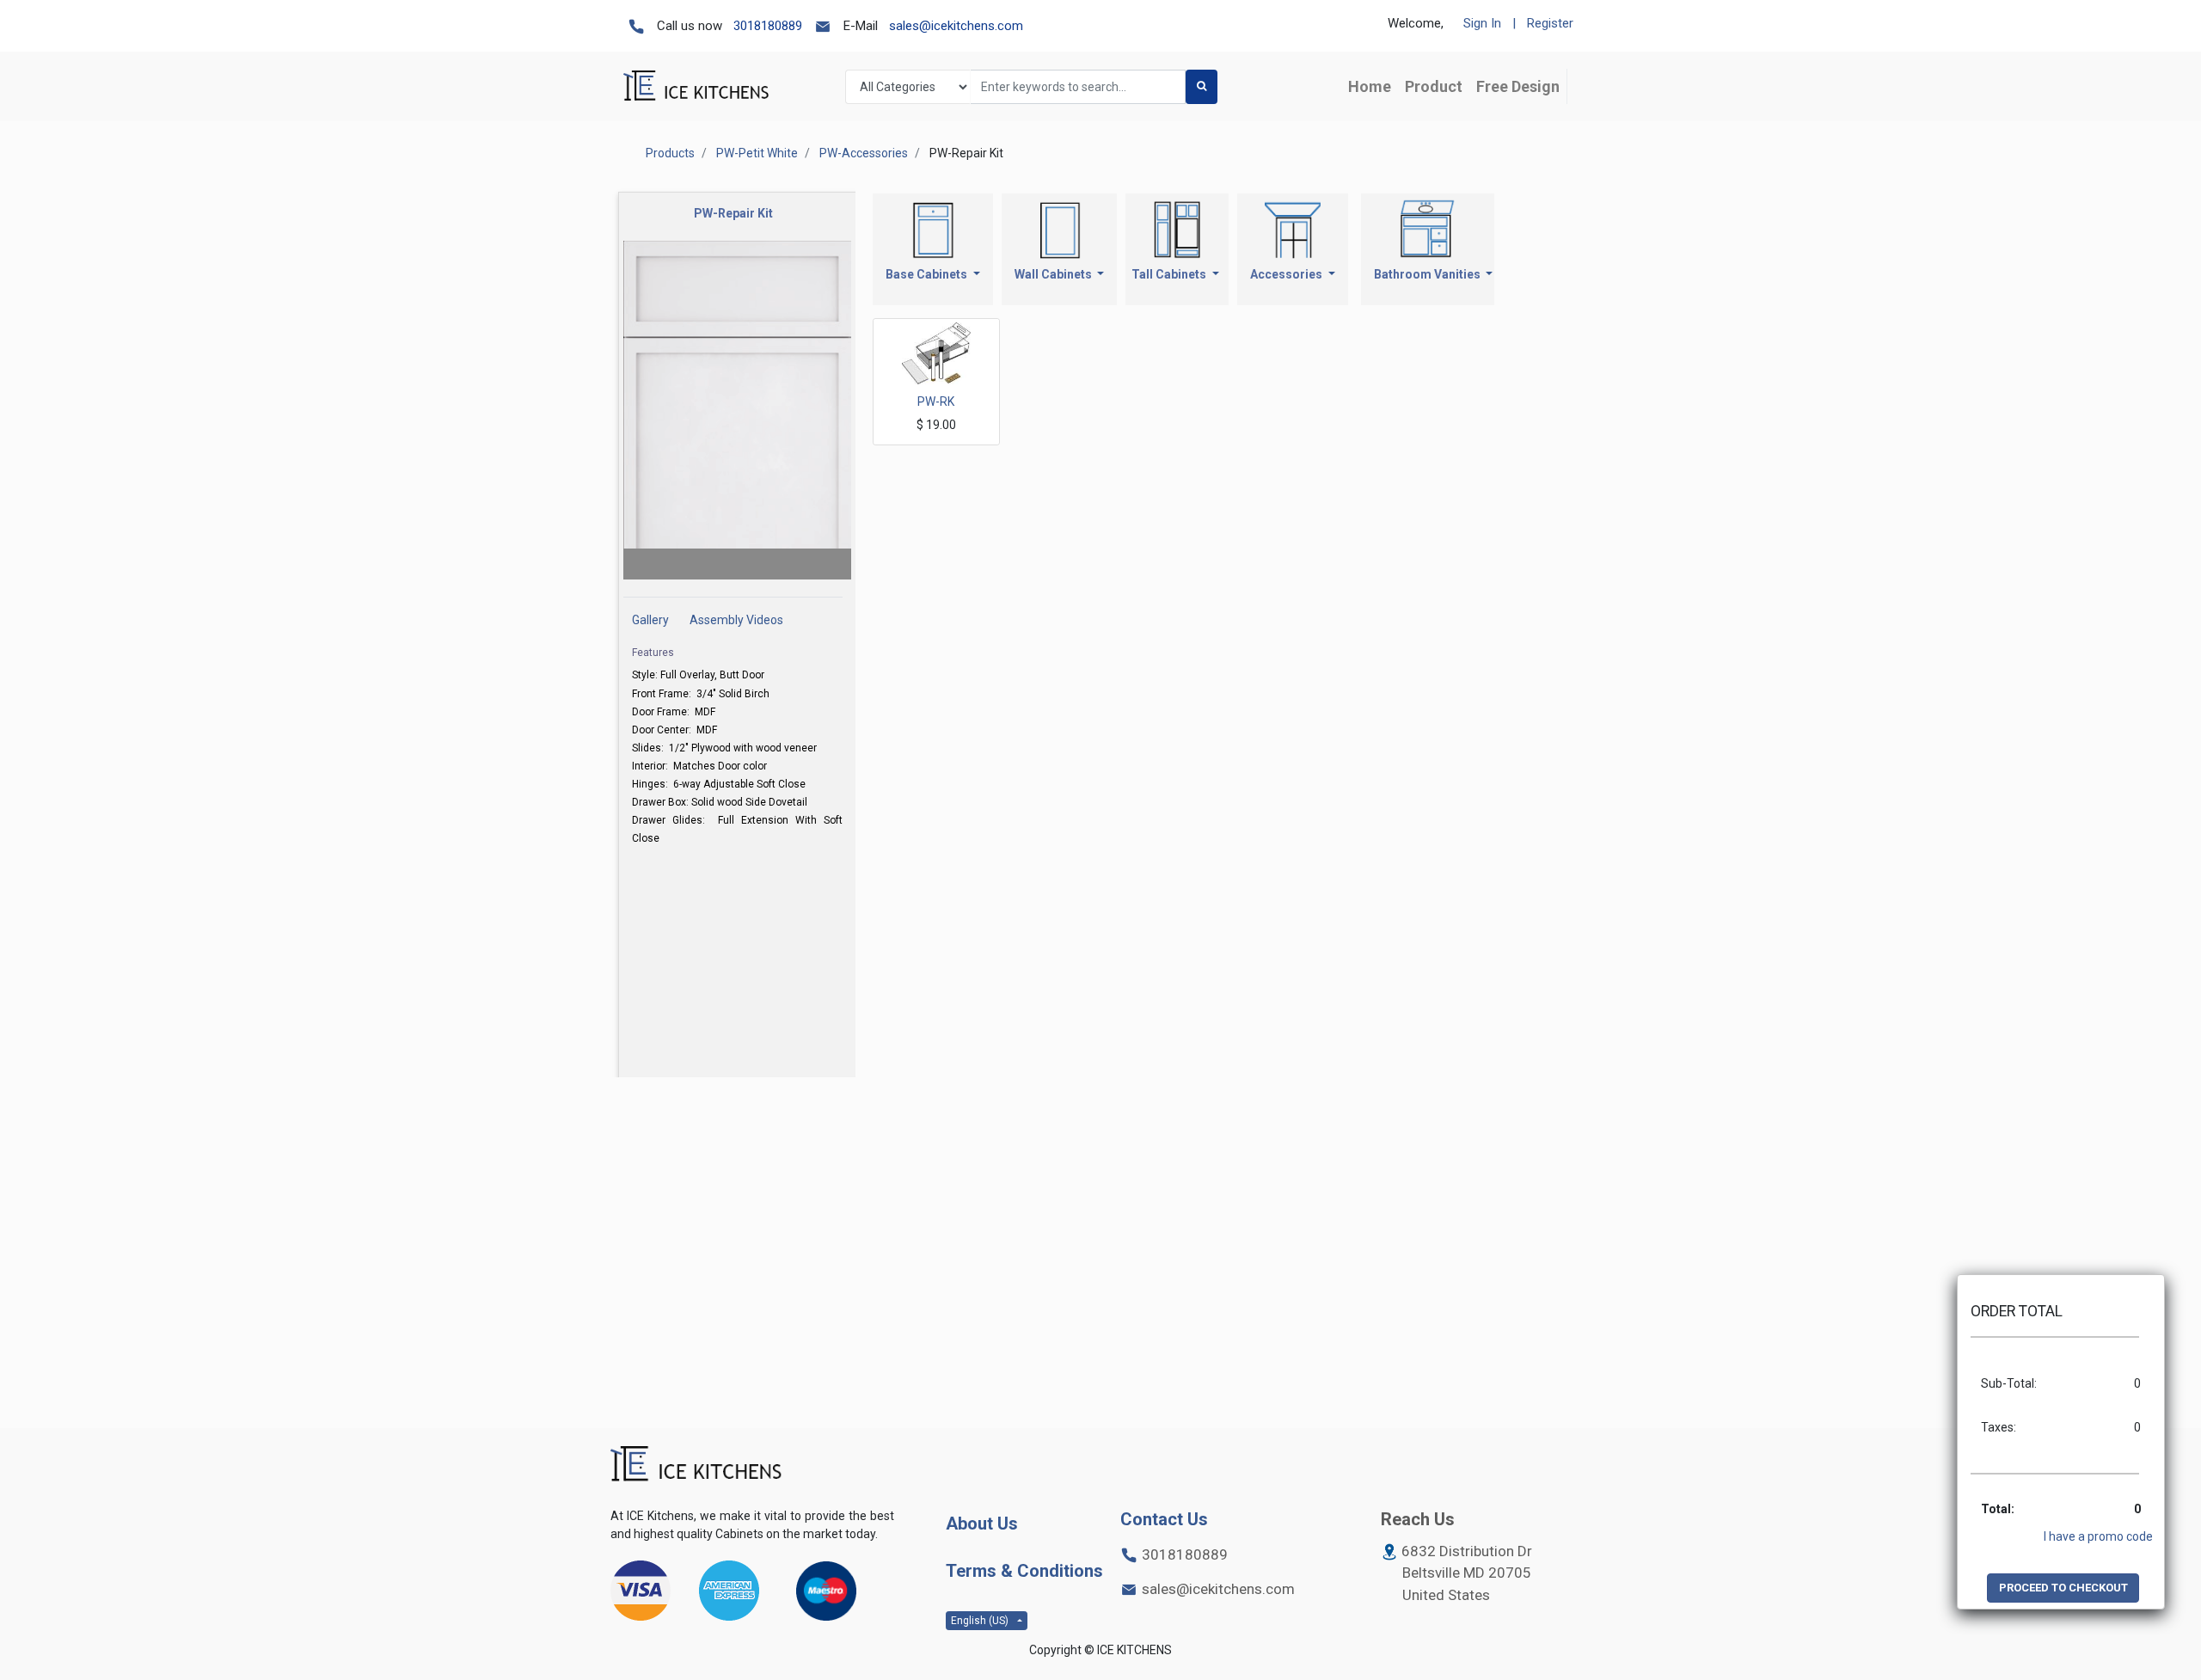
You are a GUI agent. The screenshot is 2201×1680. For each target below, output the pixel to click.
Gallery (650, 620)
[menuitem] (1370, 86)
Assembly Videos (736, 620)
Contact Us (1164, 1519)
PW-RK (936, 402)
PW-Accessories (864, 153)
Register (1550, 23)
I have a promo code (2098, 1536)
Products (670, 153)
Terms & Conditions (1024, 1571)
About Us (982, 1524)
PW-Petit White (757, 153)
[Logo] (696, 1465)
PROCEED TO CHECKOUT (2063, 1588)
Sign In (1482, 23)
